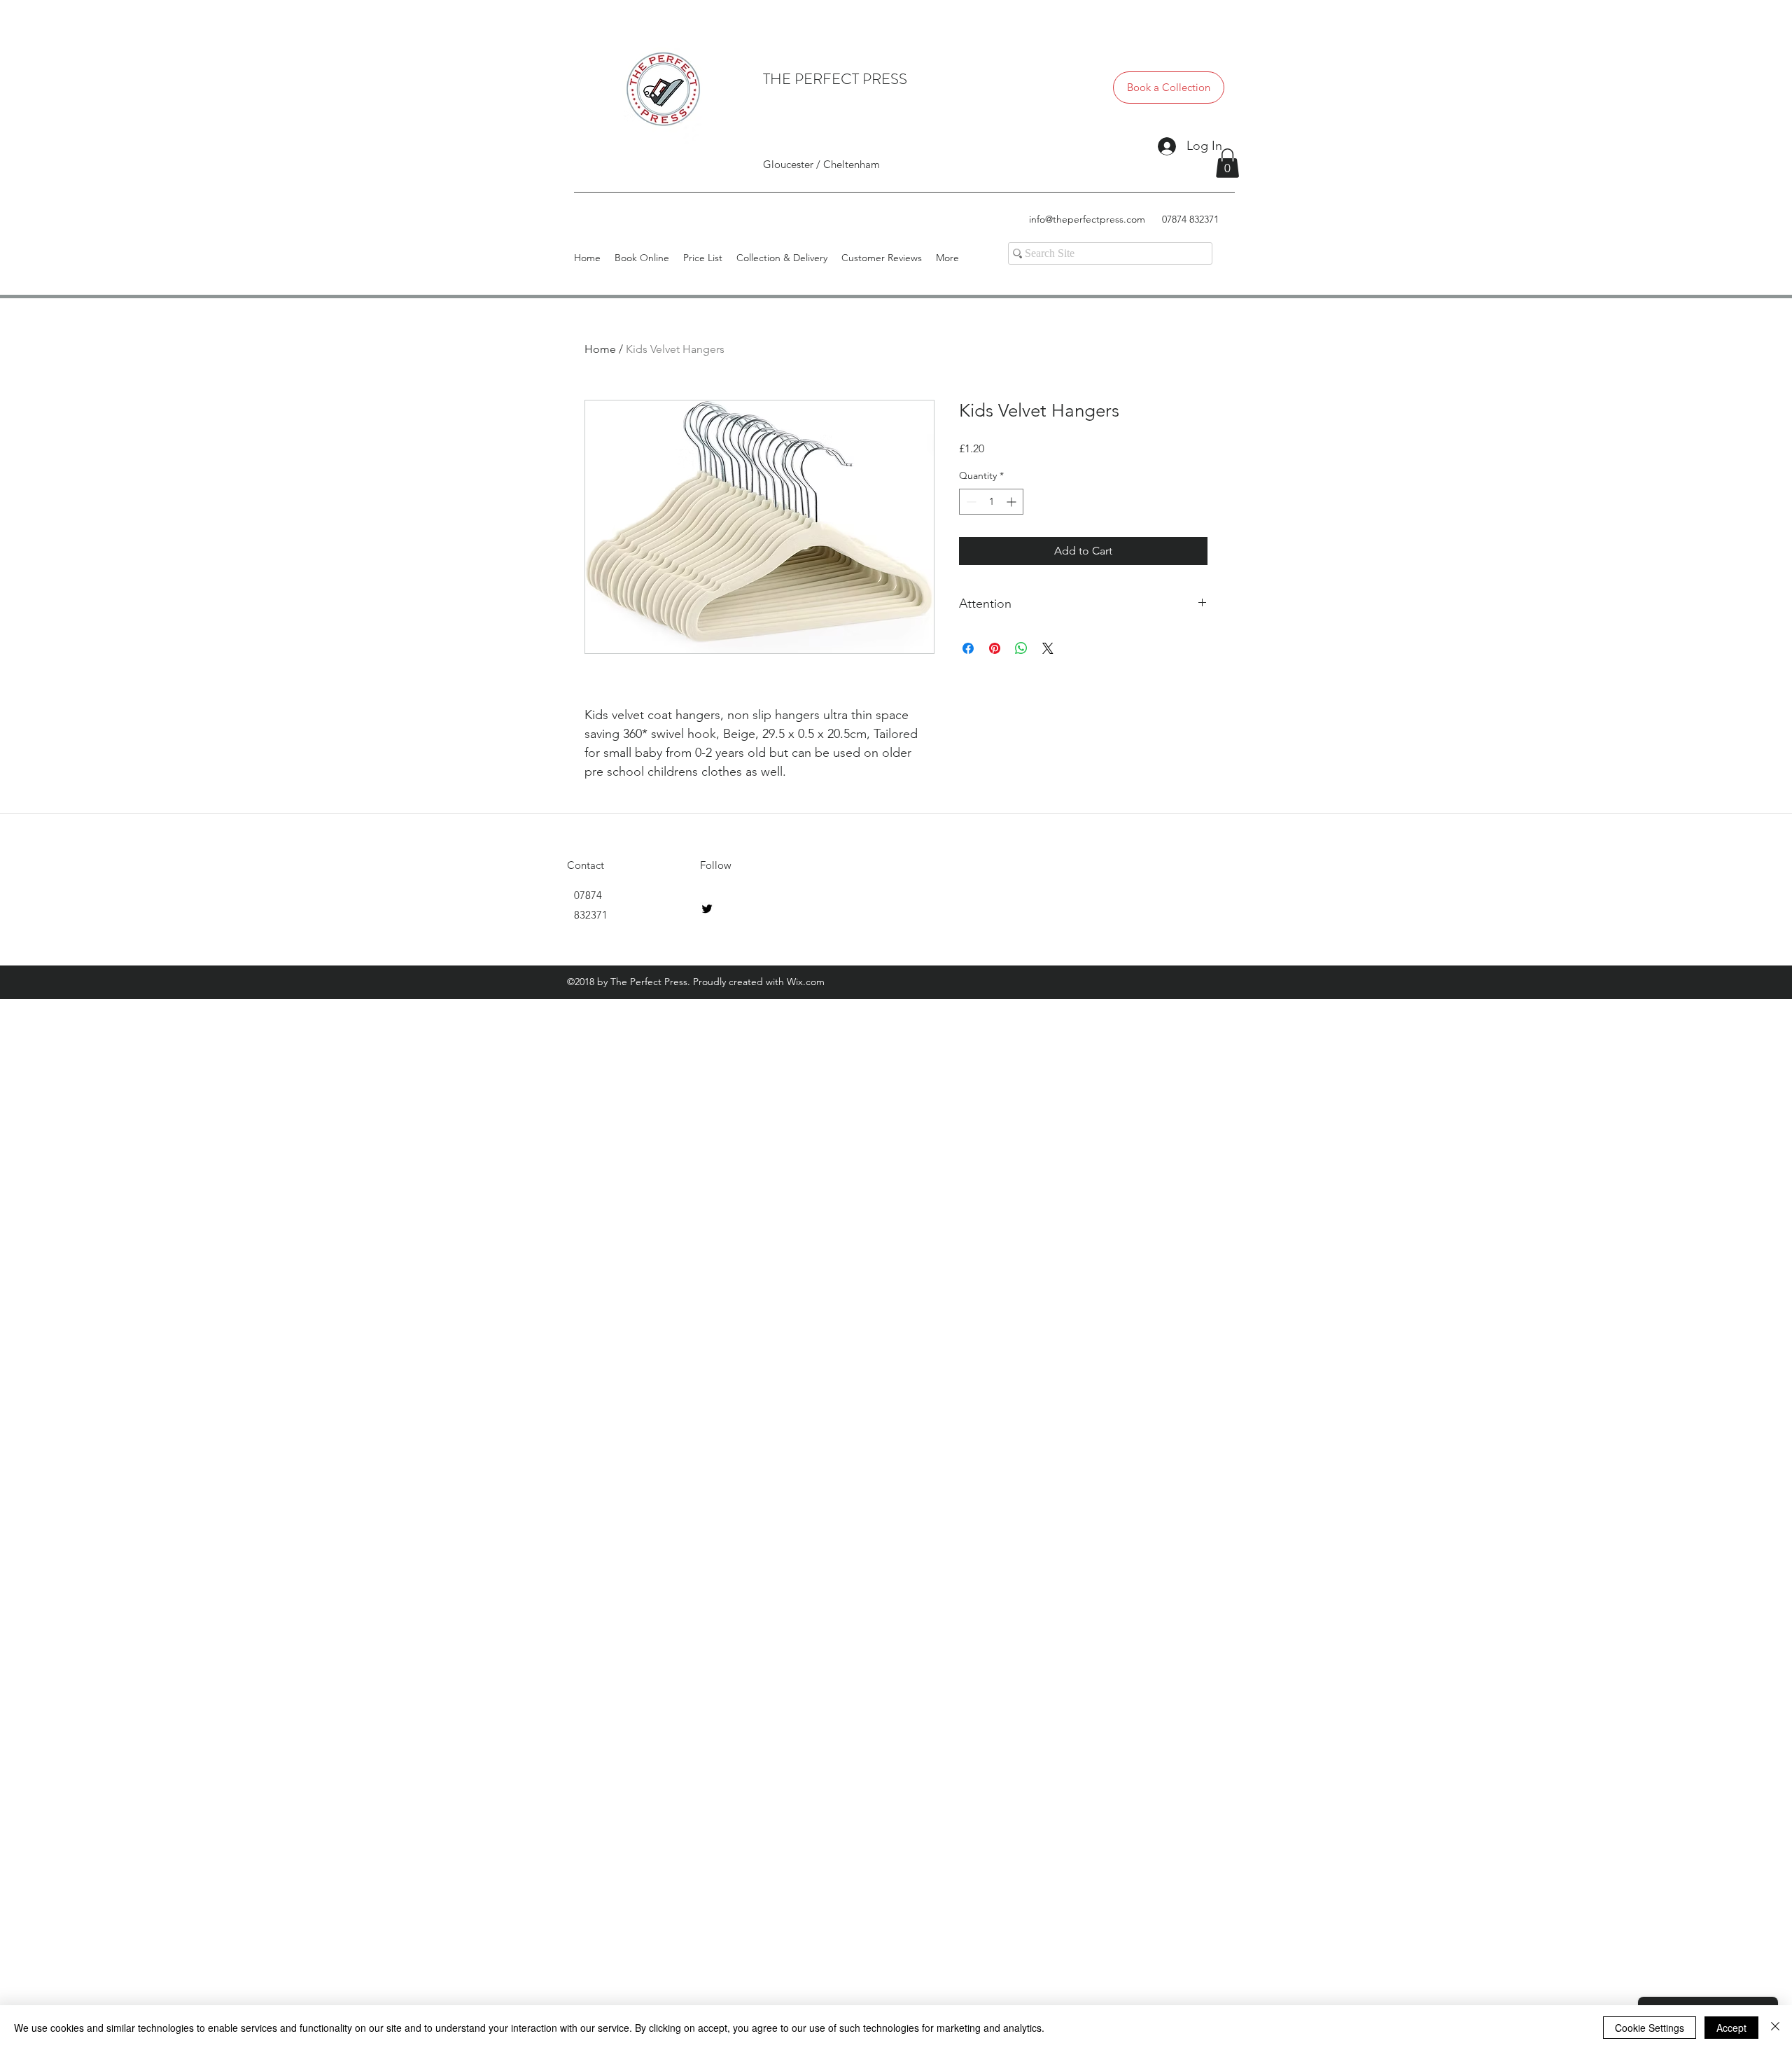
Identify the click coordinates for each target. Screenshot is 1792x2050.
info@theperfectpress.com (1087, 219)
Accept (1731, 2028)
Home (600, 349)
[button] (1227, 163)
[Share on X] (1048, 648)
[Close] (1775, 2028)
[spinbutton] (991, 502)
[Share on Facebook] (968, 648)
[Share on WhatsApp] (1021, 648)
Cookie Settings (1650, 2028)
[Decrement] (970, 502)
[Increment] (1013, 502)
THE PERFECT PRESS (835, 79)
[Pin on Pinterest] (995, 648)
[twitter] (707, 909)
